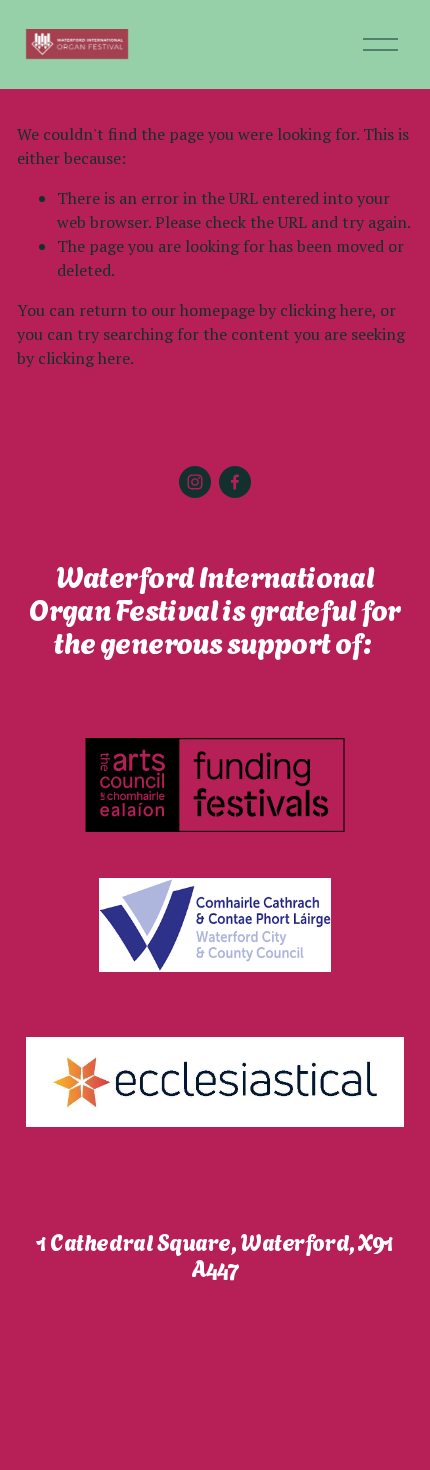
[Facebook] (235, 482)
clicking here (326, 310)
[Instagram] (195, 482)
